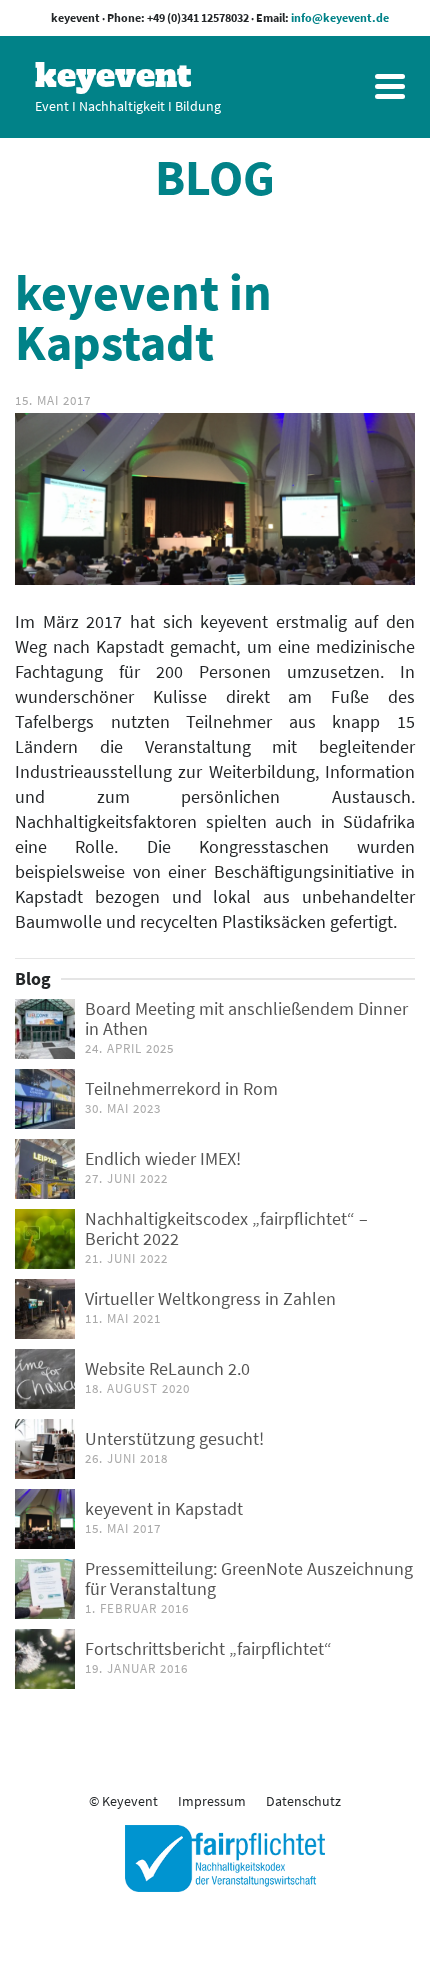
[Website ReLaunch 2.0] (45, 1379)
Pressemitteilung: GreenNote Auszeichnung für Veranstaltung (249, 1578)
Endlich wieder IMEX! (163, 1158)
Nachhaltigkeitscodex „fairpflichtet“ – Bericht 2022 (226, 1228)
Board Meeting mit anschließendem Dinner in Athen (246, 1018)
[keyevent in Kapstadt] (45, 1519)
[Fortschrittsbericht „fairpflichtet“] (45, 1659)
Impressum (212, 1801)
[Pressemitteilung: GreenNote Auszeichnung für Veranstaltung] (45, 1589)
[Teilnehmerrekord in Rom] (45, 1099)
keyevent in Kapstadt (164, 1508)
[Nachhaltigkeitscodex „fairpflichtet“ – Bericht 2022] (45, 1239)
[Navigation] (390, 86)
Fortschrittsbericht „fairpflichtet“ (208, 1648)
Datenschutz (303, 1801)
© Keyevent (123, 1801)
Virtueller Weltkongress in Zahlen (210, 1298)
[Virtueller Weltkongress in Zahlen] (45, 1309)
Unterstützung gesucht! (174, 1438)
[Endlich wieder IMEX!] (45, 1169)
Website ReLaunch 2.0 (167, 1368)
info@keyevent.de (340, 17)
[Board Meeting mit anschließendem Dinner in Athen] (45, 1029)
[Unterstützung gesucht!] (45, 1449)
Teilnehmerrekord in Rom (181, 1088)
